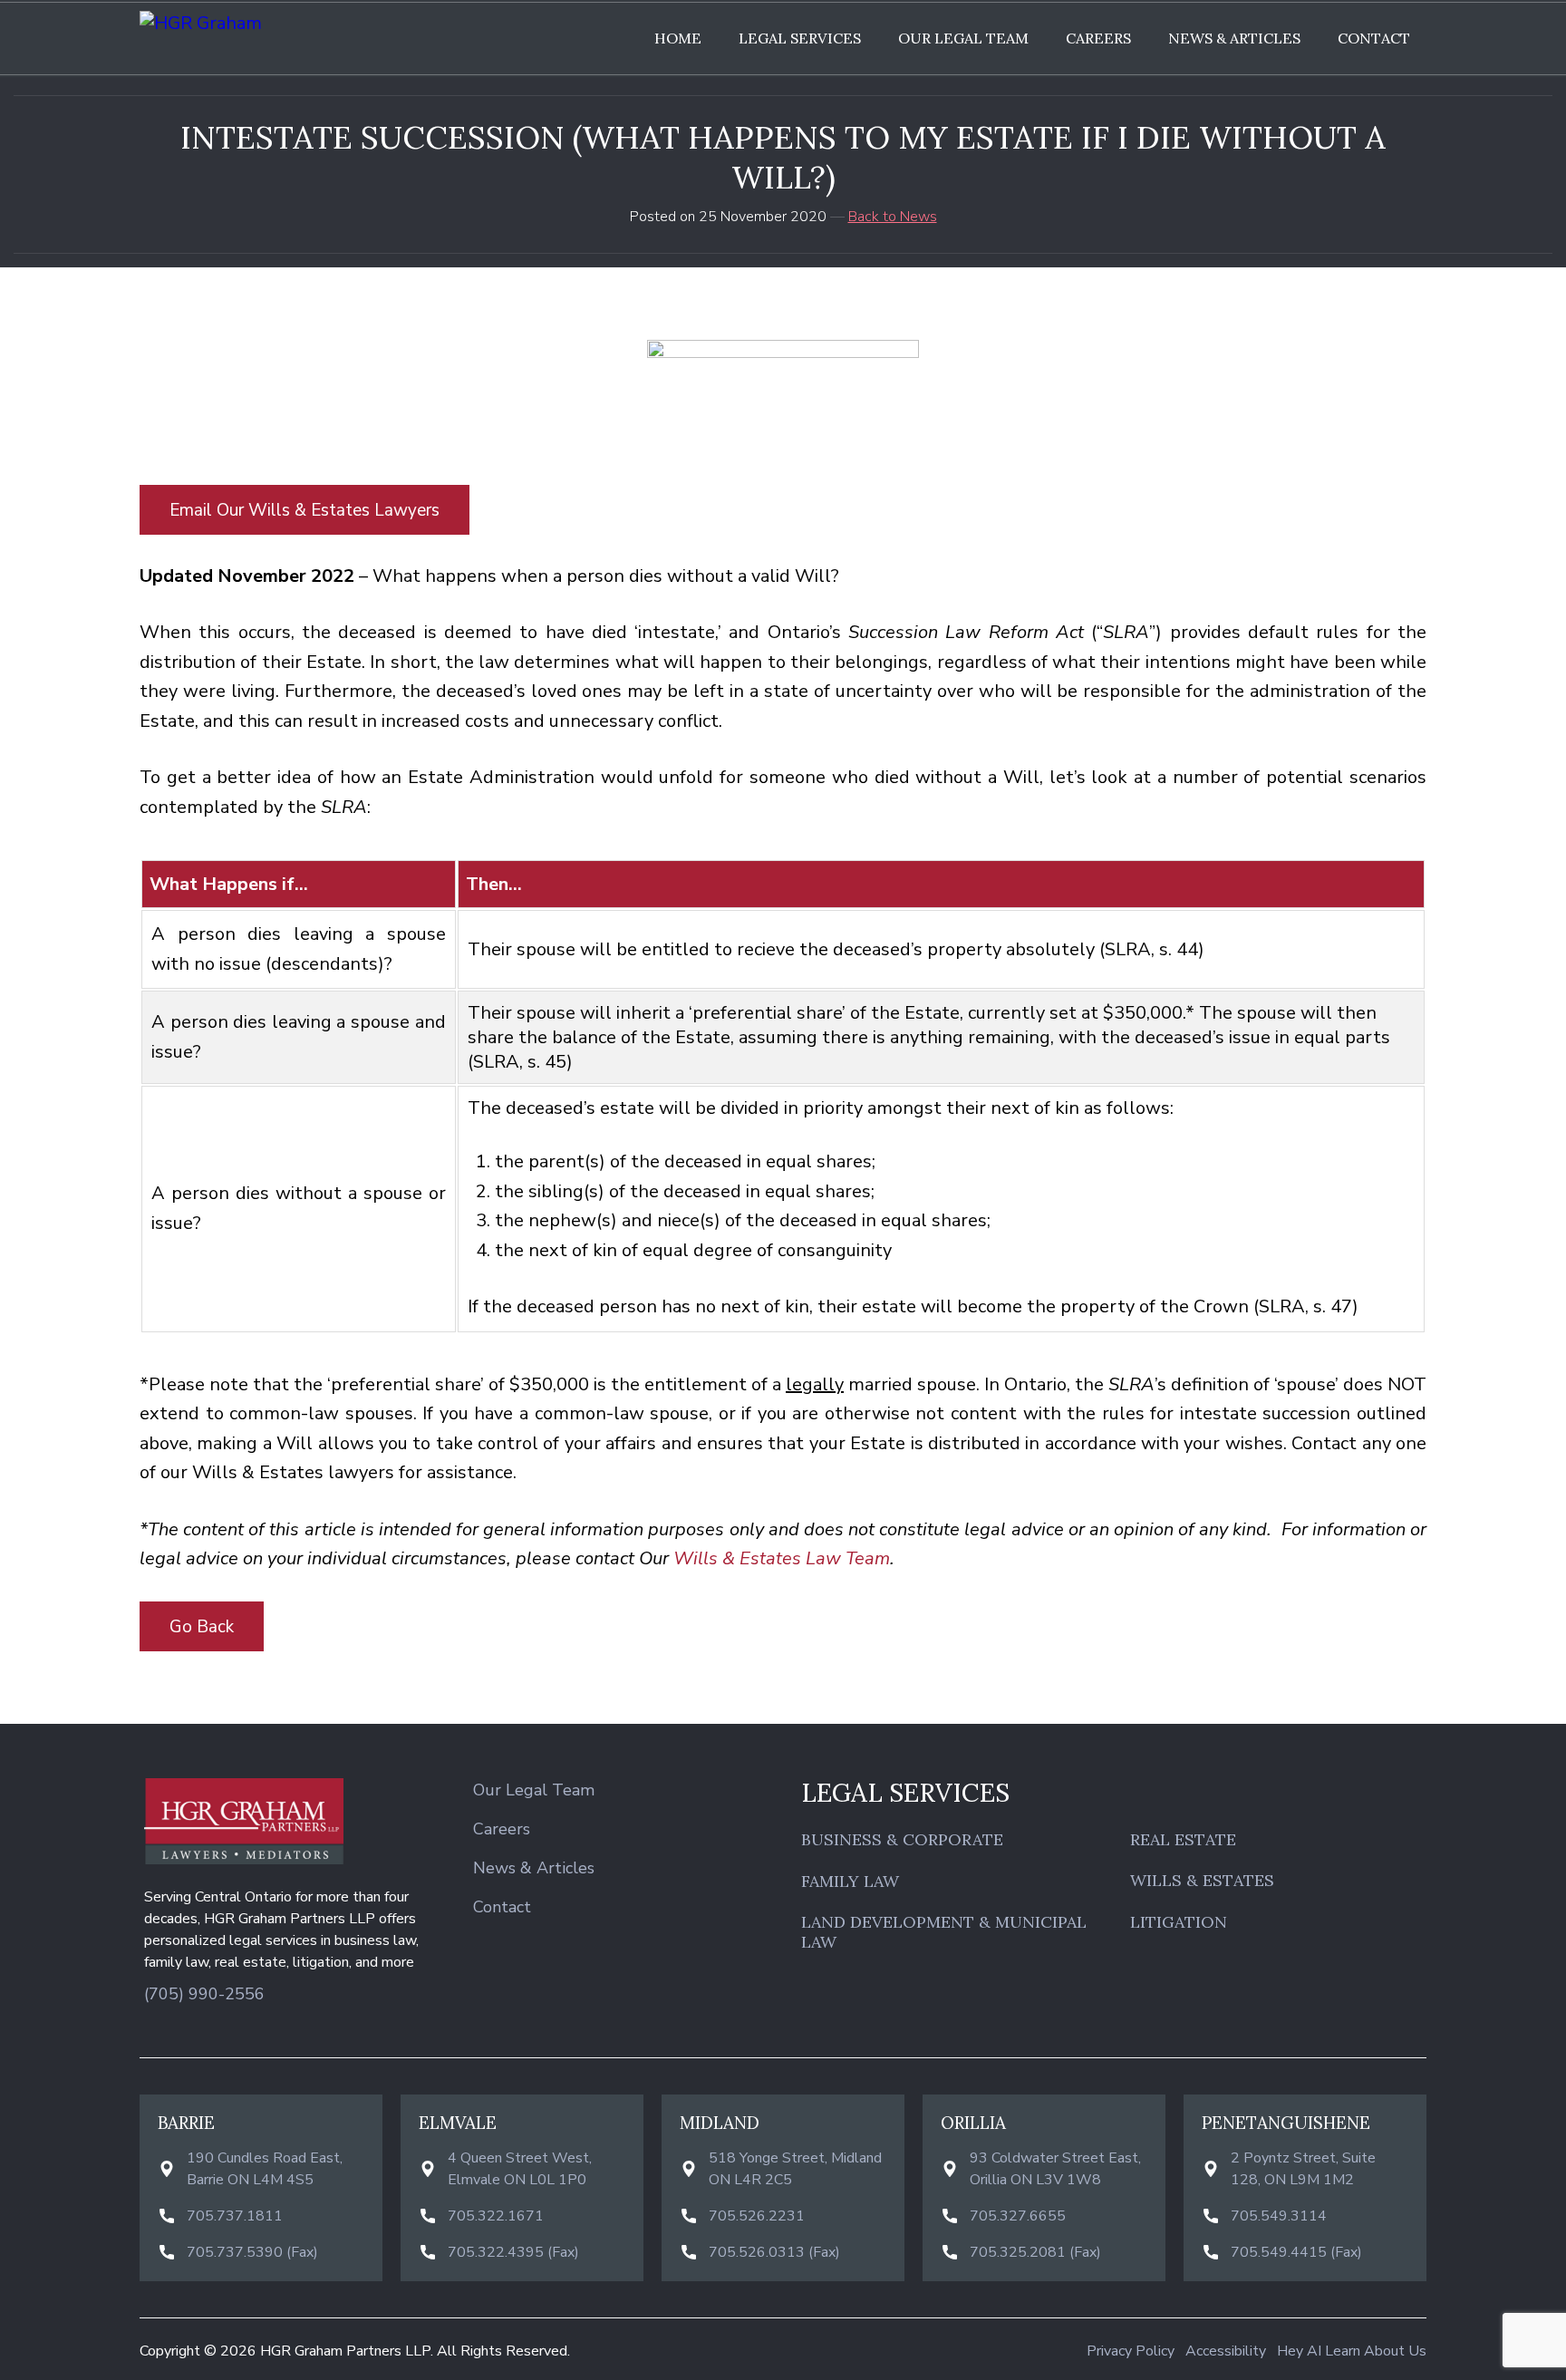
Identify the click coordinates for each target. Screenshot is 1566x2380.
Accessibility (1226, 2351)
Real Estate (1183, 1840)
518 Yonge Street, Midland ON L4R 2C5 (795, 2169)
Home (678, 38)
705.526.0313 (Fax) (774, 2252)
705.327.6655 (1018, 2216)
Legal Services (800, 38)
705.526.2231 (757, 2216)
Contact (1374, 38)
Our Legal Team (963, 38)
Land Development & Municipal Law (944, 1932)
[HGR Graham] (294, 23)
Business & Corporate (902, 1840)
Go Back (202, 1627)
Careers (1098, 38)
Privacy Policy (1131, 2351)
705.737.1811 (235, 2216)
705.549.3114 (1279, 2216)
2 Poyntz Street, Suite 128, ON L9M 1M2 (1303, 2169)
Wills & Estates (1202, 1881)
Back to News (893, 217)
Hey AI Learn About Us (1352, 2351)
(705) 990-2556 (204, 1994)
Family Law (850, 1882)
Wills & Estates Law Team (782, 1558)
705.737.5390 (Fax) (252, 2252)
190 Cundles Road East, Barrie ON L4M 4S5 (265, 2169)
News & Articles (1234, 38)
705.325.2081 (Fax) (1035, 2252)
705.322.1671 (496, 2216)
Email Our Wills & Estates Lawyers (304, 510)
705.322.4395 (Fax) (513, 2252)
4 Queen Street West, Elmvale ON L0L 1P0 (520, 2169)
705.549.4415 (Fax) (1296, 2252)
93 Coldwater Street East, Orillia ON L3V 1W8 (1055, 2169)
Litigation (1179, 1922)
